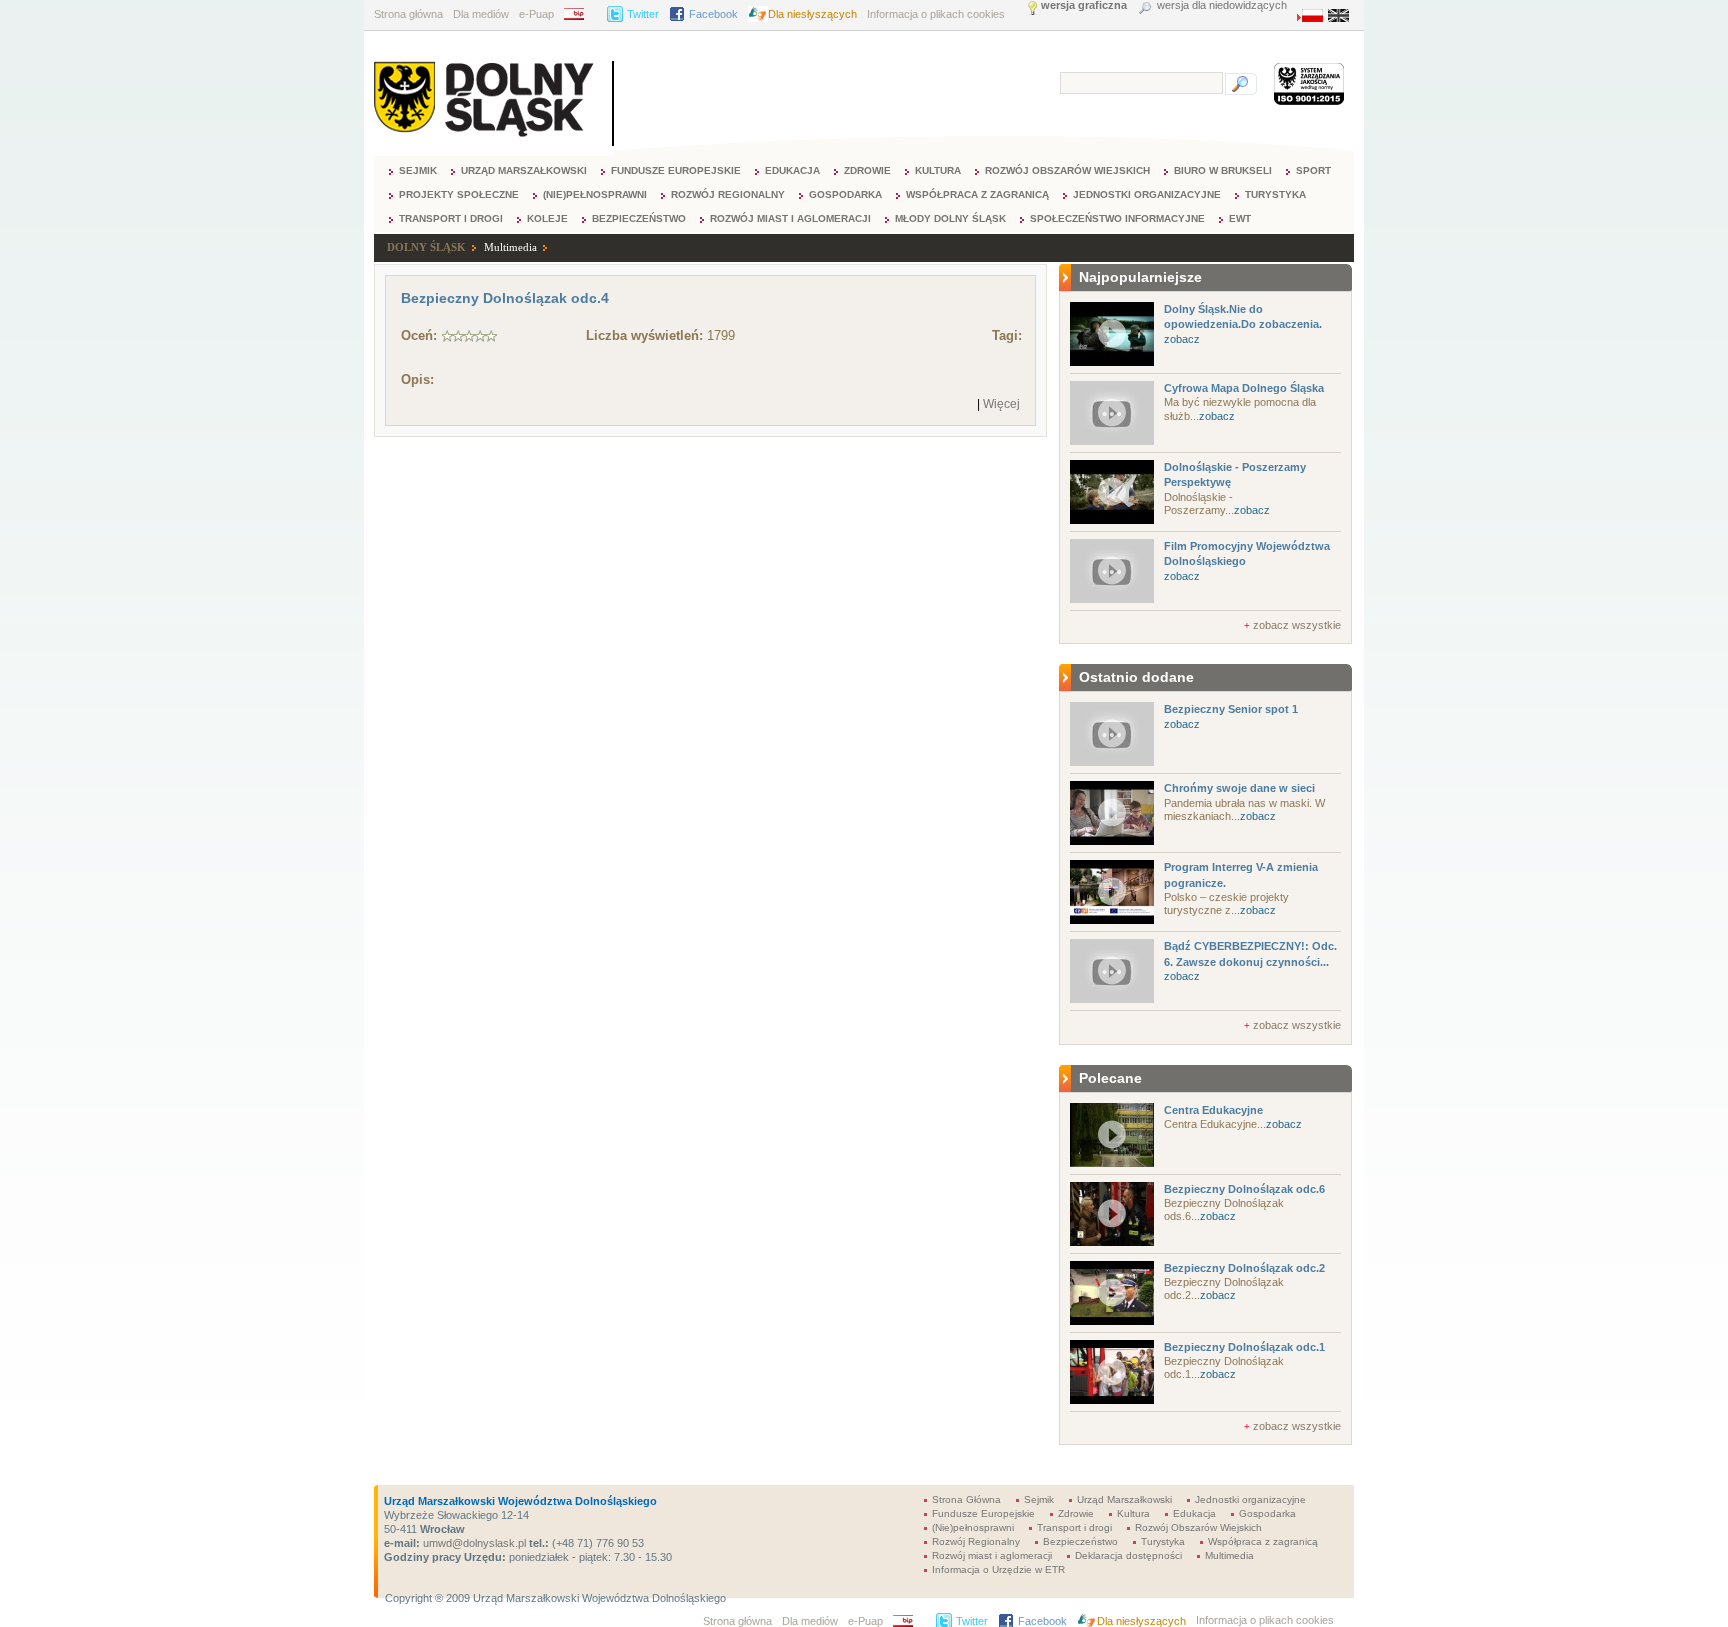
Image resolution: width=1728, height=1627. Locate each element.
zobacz (1182, 339)
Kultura (938, 170)
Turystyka (1275, 194)
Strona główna (408, 14)
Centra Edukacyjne (1213, 1110)
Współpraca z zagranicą (977, 194)
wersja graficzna (1084, 5)
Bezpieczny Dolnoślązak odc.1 (1244, 1347)
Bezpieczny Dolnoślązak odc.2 (1244, 1268)
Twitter (643, 14)
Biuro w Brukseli (1223, 170)
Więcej (1001, 404)
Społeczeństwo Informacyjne (1117, 218)
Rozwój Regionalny (728, 194)
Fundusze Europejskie (676, 170)
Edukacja (792, 170)
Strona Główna (966, 1499)
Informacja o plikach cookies (936, 14)
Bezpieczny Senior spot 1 (1231, 709)
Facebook (713, 14)
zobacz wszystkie (1297, 625)
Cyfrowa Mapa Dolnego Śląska (1244, 388)
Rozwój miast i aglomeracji (790, 218)
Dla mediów (481, 14)
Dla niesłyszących (812, 14)
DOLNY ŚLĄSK (426, 247)
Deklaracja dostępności (1128, 1555)
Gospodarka (845, 194)
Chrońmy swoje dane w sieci (1239, 788)
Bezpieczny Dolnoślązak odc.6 (1244, 1189)
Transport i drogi (451, 218)
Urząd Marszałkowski (524, 170)
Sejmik (418, 170)
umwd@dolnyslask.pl (473, 1543)
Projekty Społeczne (459, 194)
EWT (1240, 218)
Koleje (547, 218)
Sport (1313, 170)
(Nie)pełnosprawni (595, 194)
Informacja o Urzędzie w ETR (998, 1569)
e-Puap (536, 14)
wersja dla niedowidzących (1222, 5)
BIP (580, 14)
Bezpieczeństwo (639, 218)
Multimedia (510, 247)
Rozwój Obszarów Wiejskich (1067, 170)
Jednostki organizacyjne (1147, 194)
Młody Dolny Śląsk (950, 218)
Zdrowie (867, 170)
